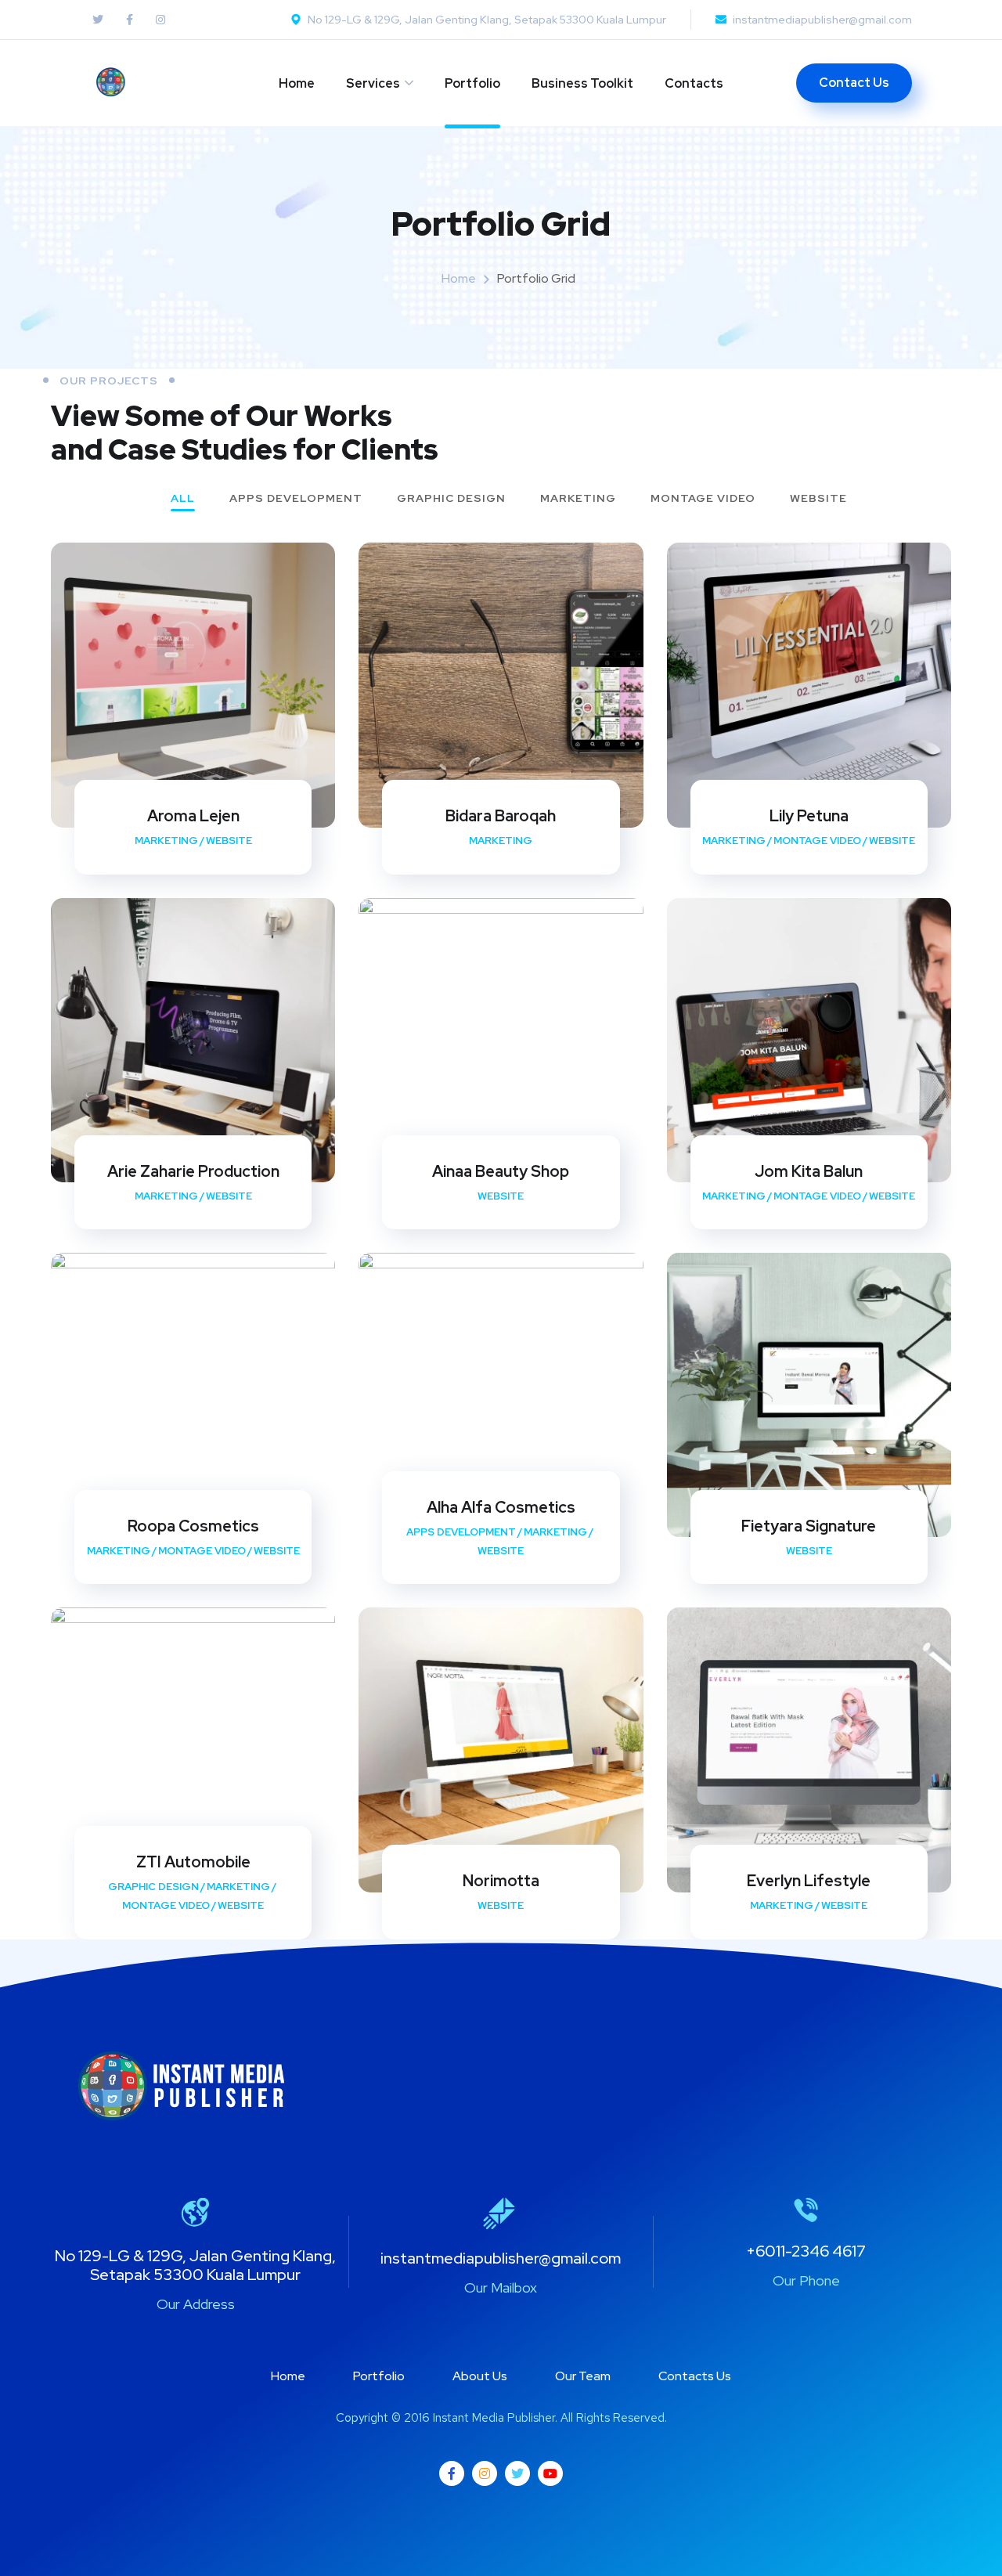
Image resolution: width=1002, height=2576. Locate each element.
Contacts (694, 83)
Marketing (578, 499)
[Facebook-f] (452, 2473)
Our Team (583, 2376)
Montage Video (703, 499)
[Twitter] (517, 2473)
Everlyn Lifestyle (809, 1881)
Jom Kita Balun (809, 1171)
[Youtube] (550, 2473)
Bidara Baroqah (501, 816)
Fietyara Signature (809, 1526)
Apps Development (296, 499)
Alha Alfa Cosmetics (501, 1507)
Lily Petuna (809, 816)
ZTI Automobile (193, 1862)
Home (297, 83)
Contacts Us (695, 2376)
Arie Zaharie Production (193, 1171)
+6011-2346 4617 (806, 2251)
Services (373, 83)
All (183, 499)
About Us (480, 2376)
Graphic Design (451, 499)
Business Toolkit (582, 83)
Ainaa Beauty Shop (501, 1171)
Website (818, 499)
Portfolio (472, 83)
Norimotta (501, 1881)
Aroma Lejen (193, 816)
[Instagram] (485, 2473)
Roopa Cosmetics (193, 1526)
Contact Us (854, 83)
